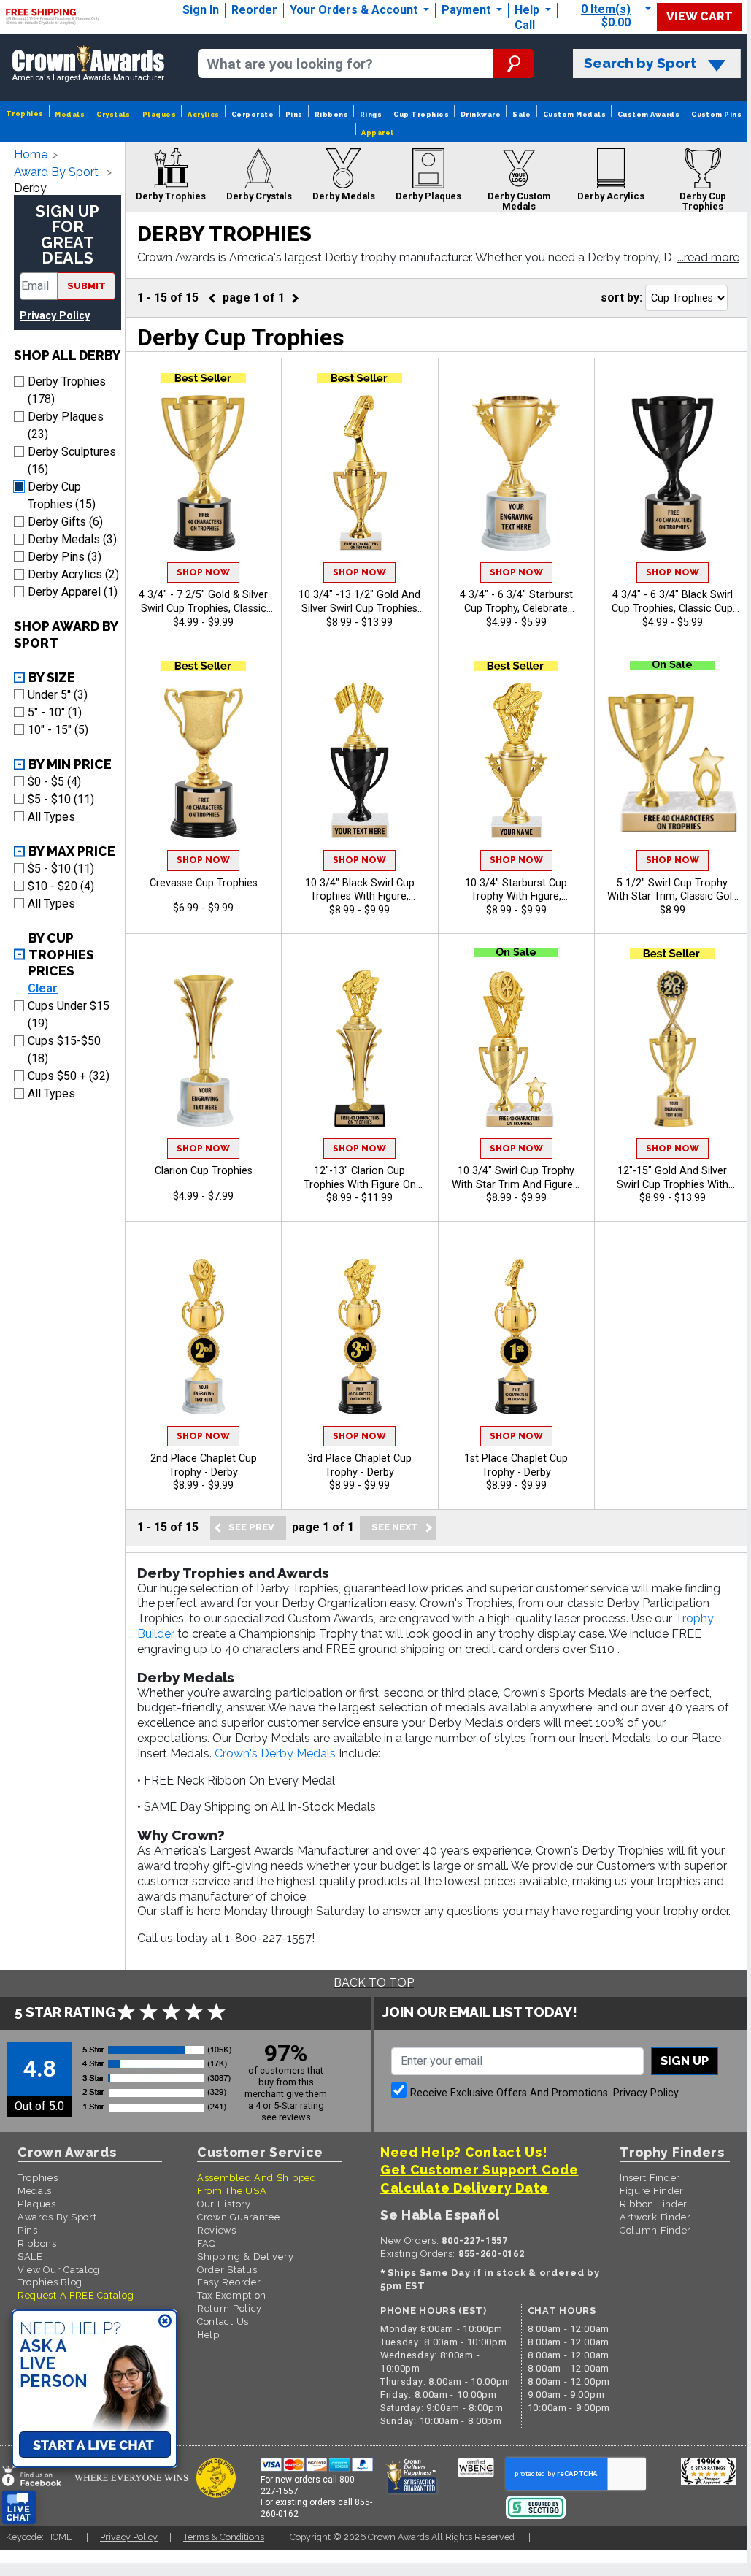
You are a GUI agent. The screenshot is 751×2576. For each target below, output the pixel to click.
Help (527, 10)
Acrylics (204, 114)
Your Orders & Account (355, 10)
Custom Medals (574, 114)
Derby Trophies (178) (67, 390)
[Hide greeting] (165, 2322)
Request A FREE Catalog (76, 2295)
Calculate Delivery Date (465, 2188)
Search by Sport (640, 63)
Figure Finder (652, 2191)
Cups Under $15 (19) (69, 1015)
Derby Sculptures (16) (72, 460)
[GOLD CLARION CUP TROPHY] (203, 1048)
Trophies (25, 114)
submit (86, 286)
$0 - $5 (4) (54, 782)
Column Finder (655, 2230)
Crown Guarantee (239, 2217)
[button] (708, 258)
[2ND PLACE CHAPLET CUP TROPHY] (203, 1337)
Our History (224, 2204)
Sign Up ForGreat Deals (68, 235)
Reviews (217, 2230)
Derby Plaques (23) (66, 425)
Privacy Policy (55, 316)
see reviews (286, 2117)
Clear (43, 988)
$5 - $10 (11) (61, 799)
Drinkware (481, 114)
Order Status (227, 2270)
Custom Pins (716, 114)
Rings (371, 114)
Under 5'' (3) (58, 695)
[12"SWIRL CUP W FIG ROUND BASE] (673, 1048)
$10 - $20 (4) (61, 886)
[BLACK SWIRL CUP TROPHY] (673, 473)
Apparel (377, 133)
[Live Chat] (19, 2508)
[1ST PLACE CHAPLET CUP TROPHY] (516, 1337)
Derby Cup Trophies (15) (62, 495)
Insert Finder (650, 2178)
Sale (522, 114)
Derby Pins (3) (65, 557)
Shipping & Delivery (245, 2257)
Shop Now (203, 572)
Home (31, 154)
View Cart (700, 16)
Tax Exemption (232, 2295)
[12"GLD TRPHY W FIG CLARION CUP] (359, 1048)
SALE (30, 2257)
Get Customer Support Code (480, 2170)
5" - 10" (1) (55, 712)
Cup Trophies (421, 114)
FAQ (207, 2243)
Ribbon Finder (654, 2204)
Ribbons (331, 114)
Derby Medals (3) (72, 539)
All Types (51, 817)
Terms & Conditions (224, 2537)
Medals (70, 114)
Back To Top (374, 1983)
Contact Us (223, 2322)
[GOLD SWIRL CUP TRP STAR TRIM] (673, 760)
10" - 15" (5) (58, 730)
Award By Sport (56, 172)
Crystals (113, 114)
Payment (467, 10)
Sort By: (621, 298)
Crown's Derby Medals (275, 1753)
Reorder (254, 10)
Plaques (159, 114)
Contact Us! (506, 2152)
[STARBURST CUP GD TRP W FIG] (516, 760)
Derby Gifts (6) (65, 522)
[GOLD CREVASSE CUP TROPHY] (203, 760)
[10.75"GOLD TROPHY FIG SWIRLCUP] (359, 473)
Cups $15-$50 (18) (64, 1050)
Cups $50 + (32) (69, 1076)
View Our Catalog (59, 2270)
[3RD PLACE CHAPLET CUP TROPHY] (359, 1337)
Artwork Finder (655, 2217)
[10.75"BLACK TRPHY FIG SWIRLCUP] (359, 760)
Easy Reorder (229, 2282)
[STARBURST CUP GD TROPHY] (516, 473)
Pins (294, 114)
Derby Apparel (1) (73, 592)
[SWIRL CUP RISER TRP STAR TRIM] (516, 1048)
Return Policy (230, 2308)
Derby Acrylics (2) (73, 574)
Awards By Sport (57, 2217)
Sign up (685, 2061)
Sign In (201, 10)
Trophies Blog (50, 2282)
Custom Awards (648, 114)
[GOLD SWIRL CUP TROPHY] (203, 473)
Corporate (253, 114)
